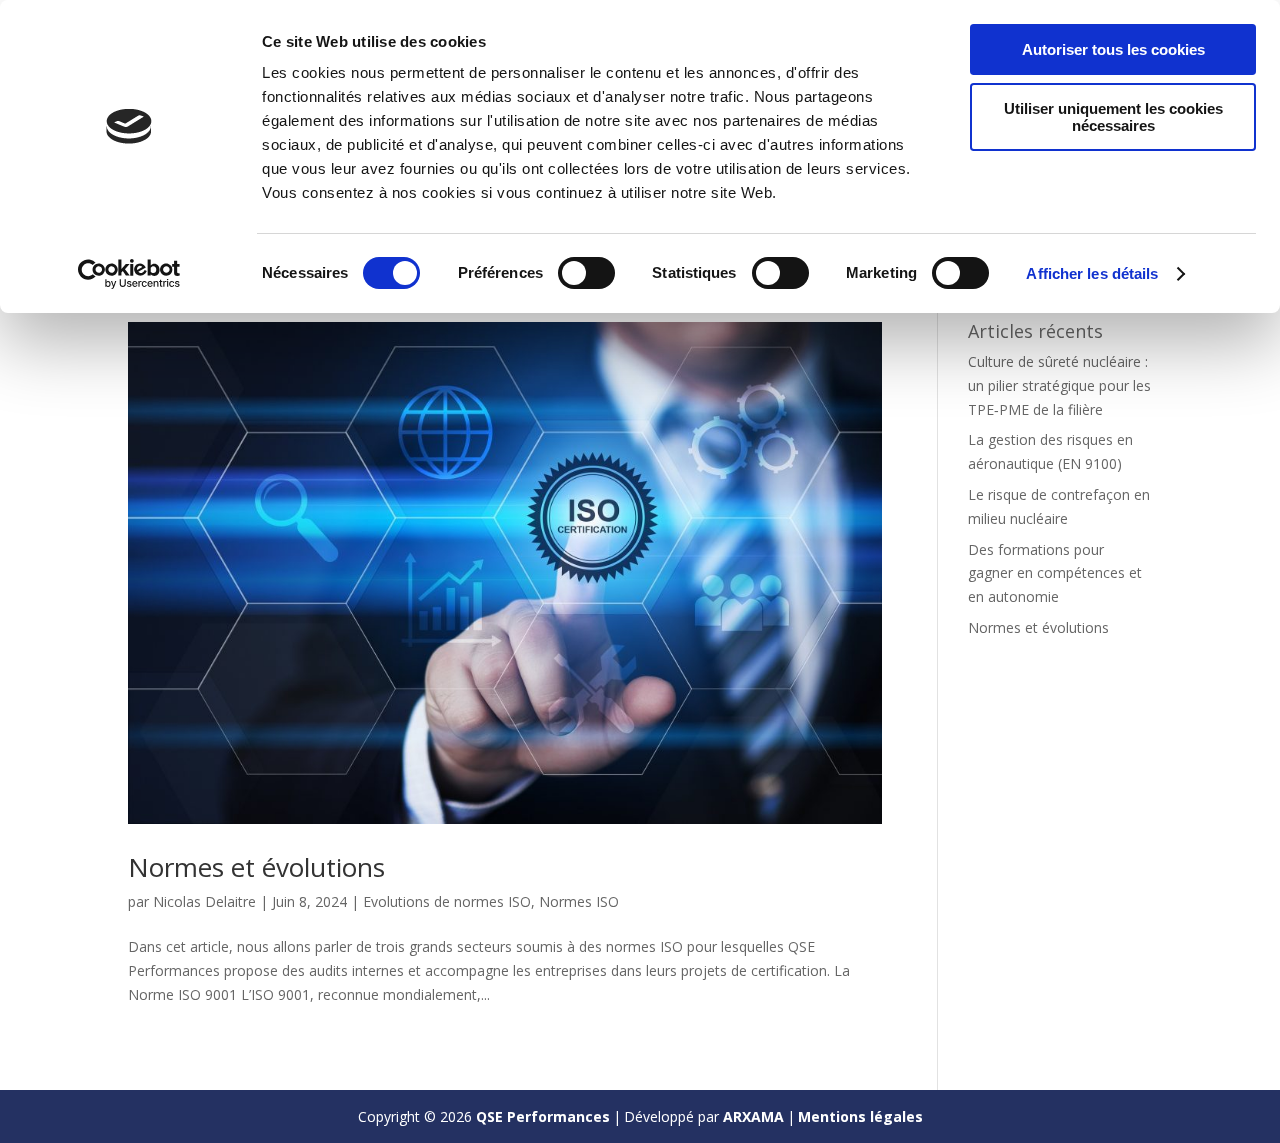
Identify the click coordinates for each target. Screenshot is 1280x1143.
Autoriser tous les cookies (1113, 49)
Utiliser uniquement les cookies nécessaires (1113, 117)
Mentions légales (860, 1116)
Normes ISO (579, 901)
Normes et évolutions (256, 867)
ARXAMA (753, 1116)
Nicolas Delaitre (204, 901)
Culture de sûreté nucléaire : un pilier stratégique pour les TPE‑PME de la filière (1059, 385)
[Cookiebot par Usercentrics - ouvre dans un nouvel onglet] (129, 274)
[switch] (586, 273)
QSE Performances (543, 1116)
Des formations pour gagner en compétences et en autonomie (1055, 573)
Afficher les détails (1092, 273)
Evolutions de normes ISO (447, 901)
